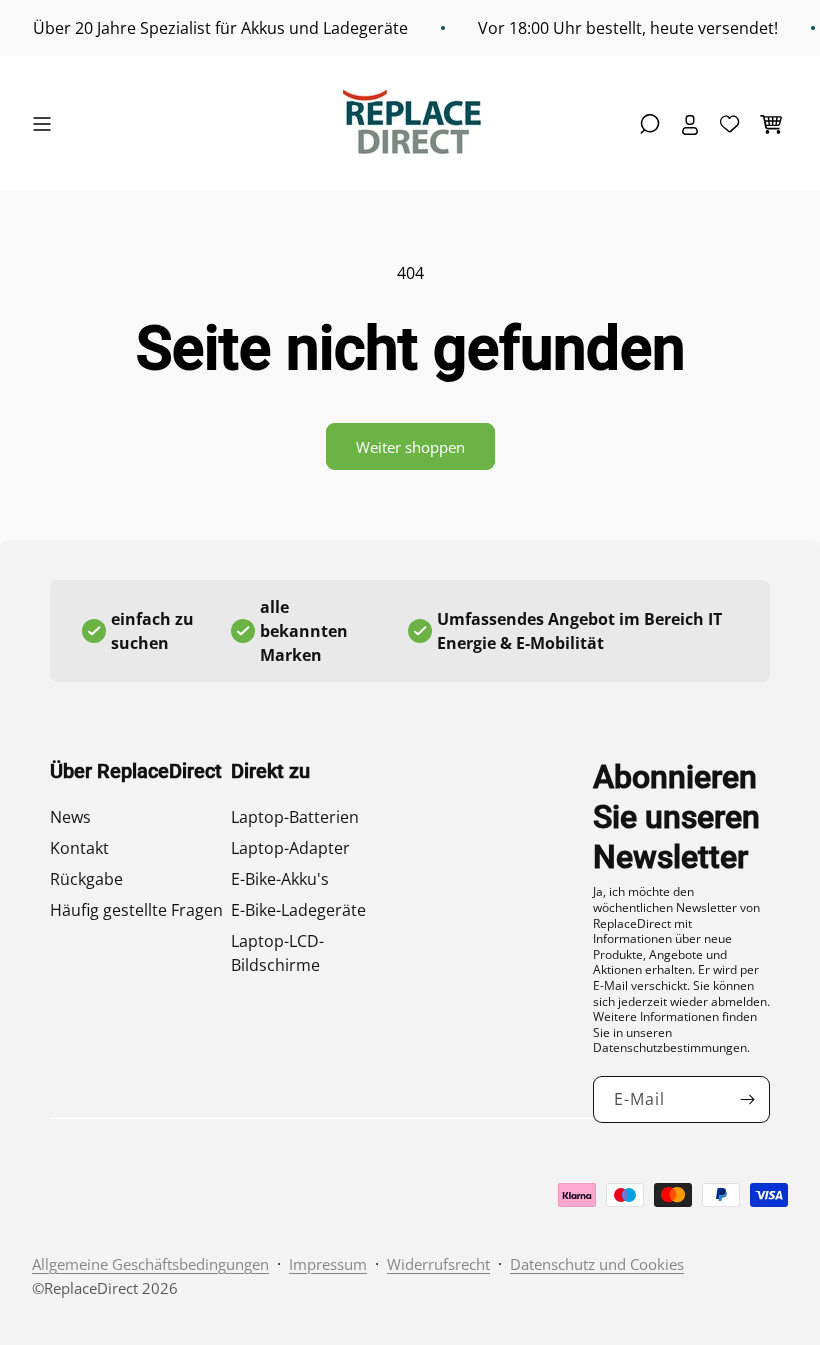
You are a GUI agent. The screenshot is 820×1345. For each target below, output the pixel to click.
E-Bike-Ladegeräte (298, 910)
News (70, 817)
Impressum (328, 1264)
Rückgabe (86, 879)
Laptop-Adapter (290, 848)
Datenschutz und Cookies (597, 1264)
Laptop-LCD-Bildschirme (277, 953)
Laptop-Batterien (295, 817)
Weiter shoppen (410, 447)
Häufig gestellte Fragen (136, 910)
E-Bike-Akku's (280, 879)
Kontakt (79, 848)
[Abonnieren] (747, 1099)
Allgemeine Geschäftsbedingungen (150, 1264)
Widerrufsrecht (438, 1264)
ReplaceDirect (91, 1288)
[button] (47, 124)
